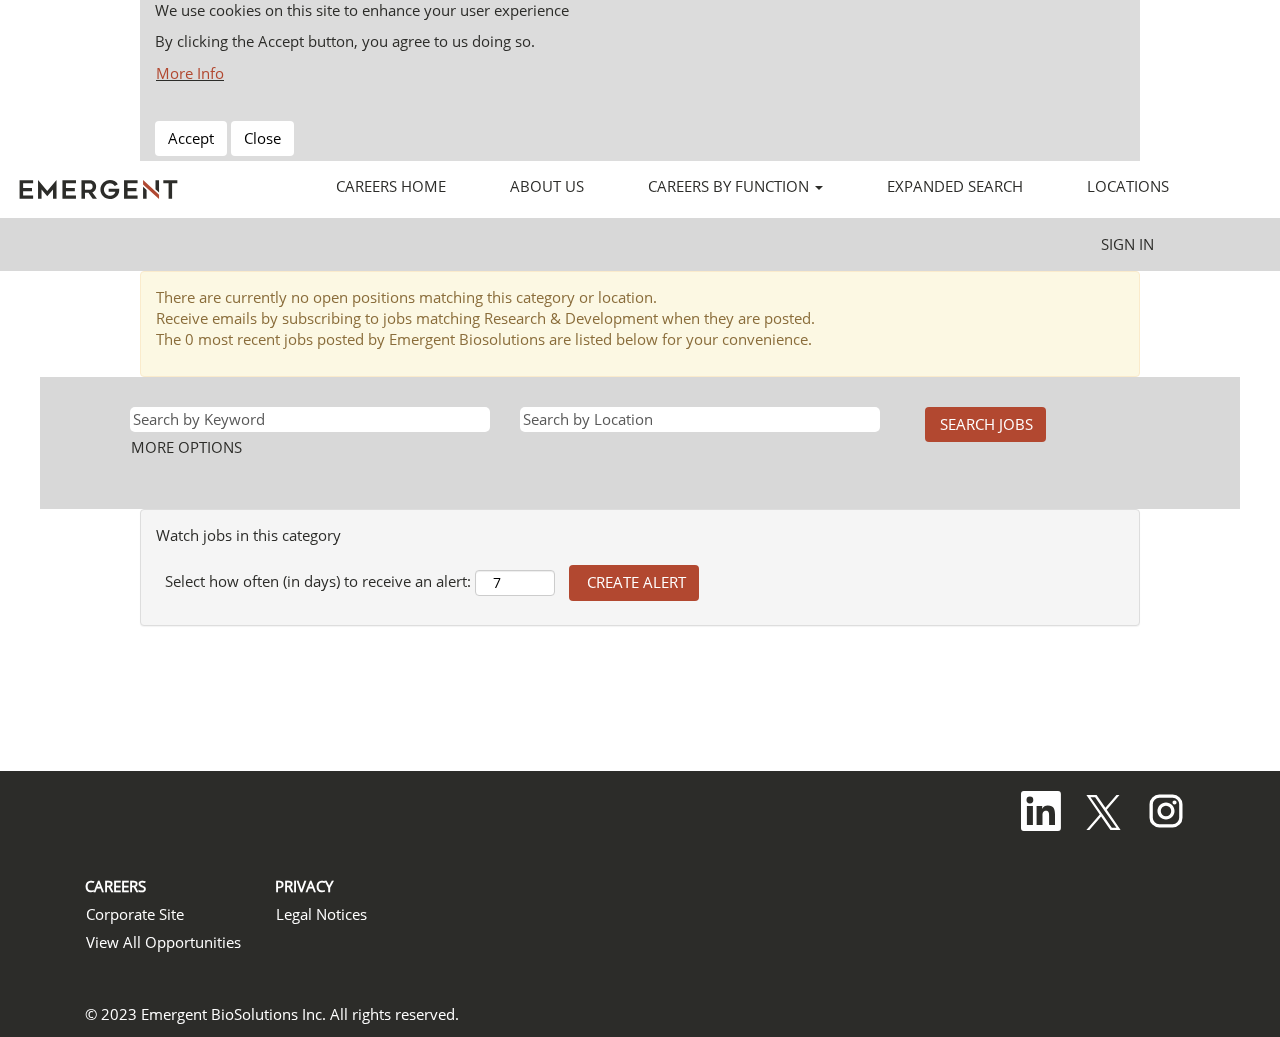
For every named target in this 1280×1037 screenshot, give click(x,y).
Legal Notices (321, 914)
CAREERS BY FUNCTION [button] (730, 186)
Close (262, 138)
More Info (190, 73)
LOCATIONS (1128, 186)
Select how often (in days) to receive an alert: (318, 581)
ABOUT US (547, 186)
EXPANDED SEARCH (955, 186)
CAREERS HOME (391, 186)
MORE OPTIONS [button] (186, 447)
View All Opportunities (163, 942)
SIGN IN (1127, 244)
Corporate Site (135, 914)
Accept (191, 138)
